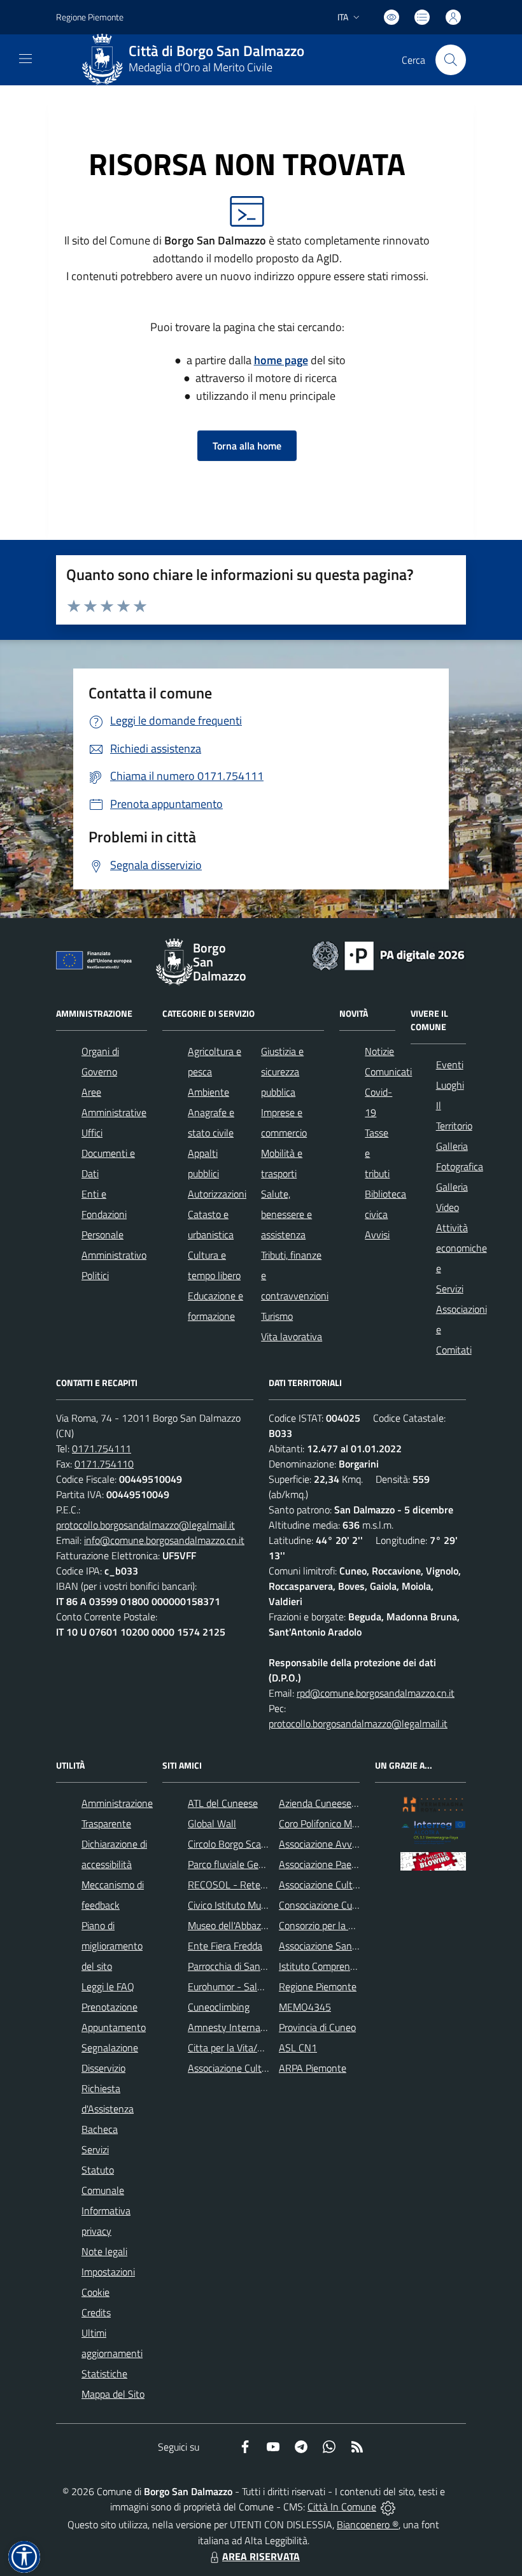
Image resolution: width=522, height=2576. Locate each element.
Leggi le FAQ (108, 1986)
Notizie (379, 1051)
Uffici (92, 1133)
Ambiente (208, 1092)
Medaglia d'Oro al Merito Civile (201, 67)
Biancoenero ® (368, 2524)
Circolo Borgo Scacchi (233, 1844)
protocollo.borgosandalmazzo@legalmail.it (145, 1525)
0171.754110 (104, 1464)
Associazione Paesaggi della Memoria (357, 1864)
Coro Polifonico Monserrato (336, 1823)
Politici (95, 1275)
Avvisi (377, 1235)
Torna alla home (247, 446)
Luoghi (450, 1085)
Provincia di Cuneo (317, 2027)
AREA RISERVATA (261, 2556)
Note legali (104, 2251)
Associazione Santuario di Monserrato (358, 1946)
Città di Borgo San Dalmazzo (216, 51)
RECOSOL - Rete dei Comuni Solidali (265, 1885)
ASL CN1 (298, 2048)
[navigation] (25, 59)
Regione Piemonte (90, 17)
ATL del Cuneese (223, 1803)
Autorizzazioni (217, 1194)
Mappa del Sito (113, 2394)
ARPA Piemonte (313, 2068)
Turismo (277, 1316)
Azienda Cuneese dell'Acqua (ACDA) (354, 1803)
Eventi (450, 1065)
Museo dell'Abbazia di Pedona (250, 1925)
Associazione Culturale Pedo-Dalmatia (268, 2068)
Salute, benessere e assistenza (286, 1214)
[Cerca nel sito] (451, 60)
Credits (96, 2312)
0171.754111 (102, 1448)
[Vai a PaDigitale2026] (388, 954)
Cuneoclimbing (219, 2007)
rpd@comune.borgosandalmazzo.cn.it (376, 1693)
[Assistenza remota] (388, 2507)
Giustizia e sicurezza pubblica (282, 1072)
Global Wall (212, 1823)
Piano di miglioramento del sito (112, 1946)
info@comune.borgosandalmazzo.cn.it (164, 1540)
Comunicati (388, 1072)
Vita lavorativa (292, 1336)
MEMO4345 (305, 2007)
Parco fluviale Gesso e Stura (247, 1864)
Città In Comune (342, 2507)
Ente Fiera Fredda (225, 1946)
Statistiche (104, 2374)
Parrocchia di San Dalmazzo (246, 1966)
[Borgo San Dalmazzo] (102, 60)
